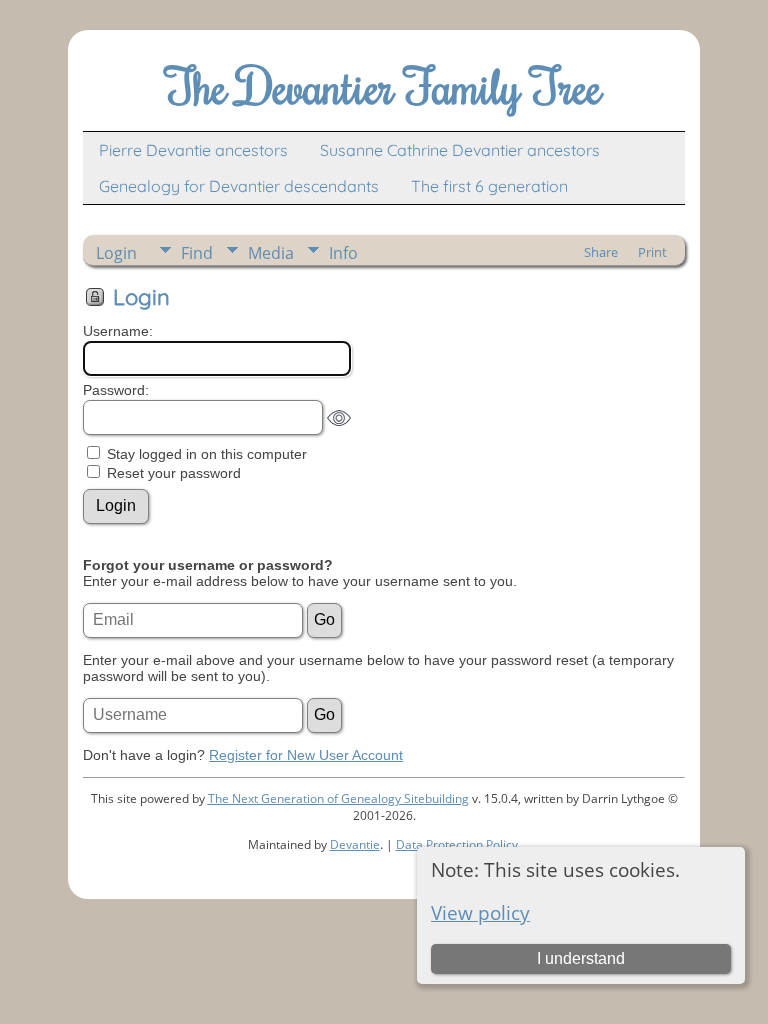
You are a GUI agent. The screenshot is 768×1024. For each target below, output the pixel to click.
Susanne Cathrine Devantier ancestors (460, 150)
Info (343, 253)
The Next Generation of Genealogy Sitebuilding (338, 798)
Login (116, 253)
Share (601, 252)
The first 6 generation (489, 186)
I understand (581, 958)
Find (197, 253)
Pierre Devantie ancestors (193, 150)
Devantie (355, 844)
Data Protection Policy (457, 844)
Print (652, 252)
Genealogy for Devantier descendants (239, 186)
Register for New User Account (306, 755)
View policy (480, 912)
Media (271, 253)
